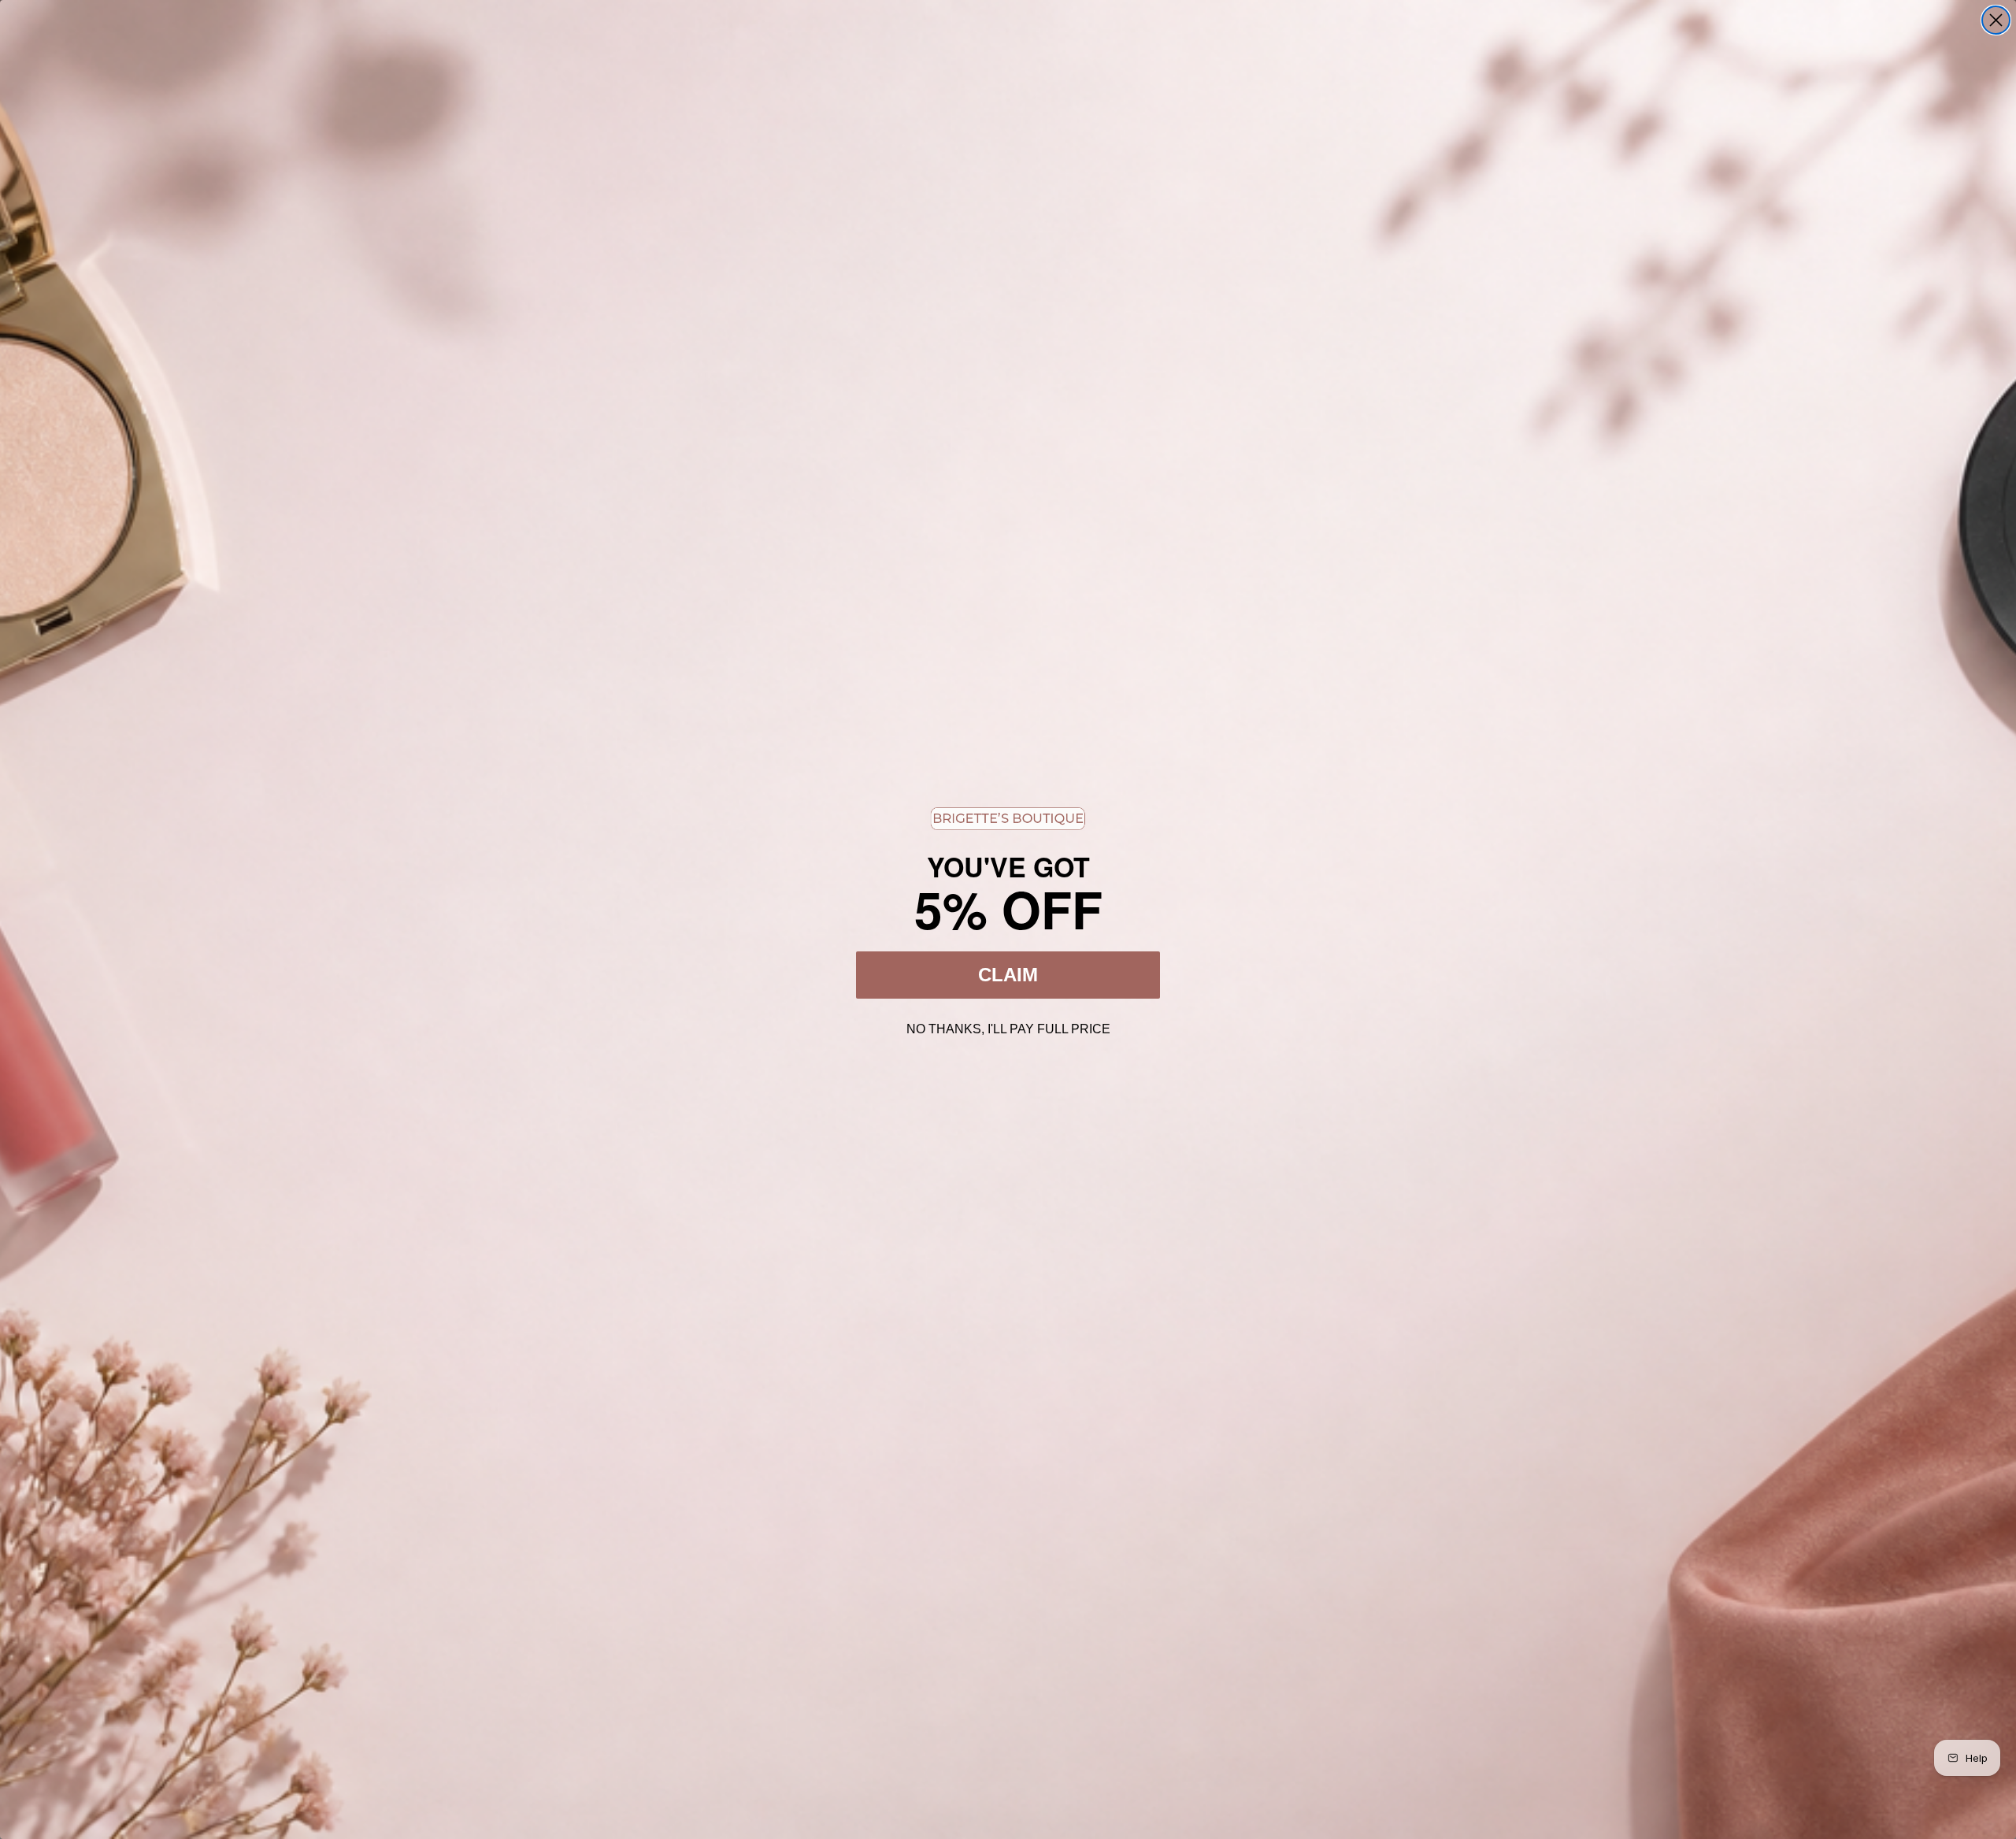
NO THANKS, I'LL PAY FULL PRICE (1008, 1027)
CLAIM (1008, 975)
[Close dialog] (1996, 20)
